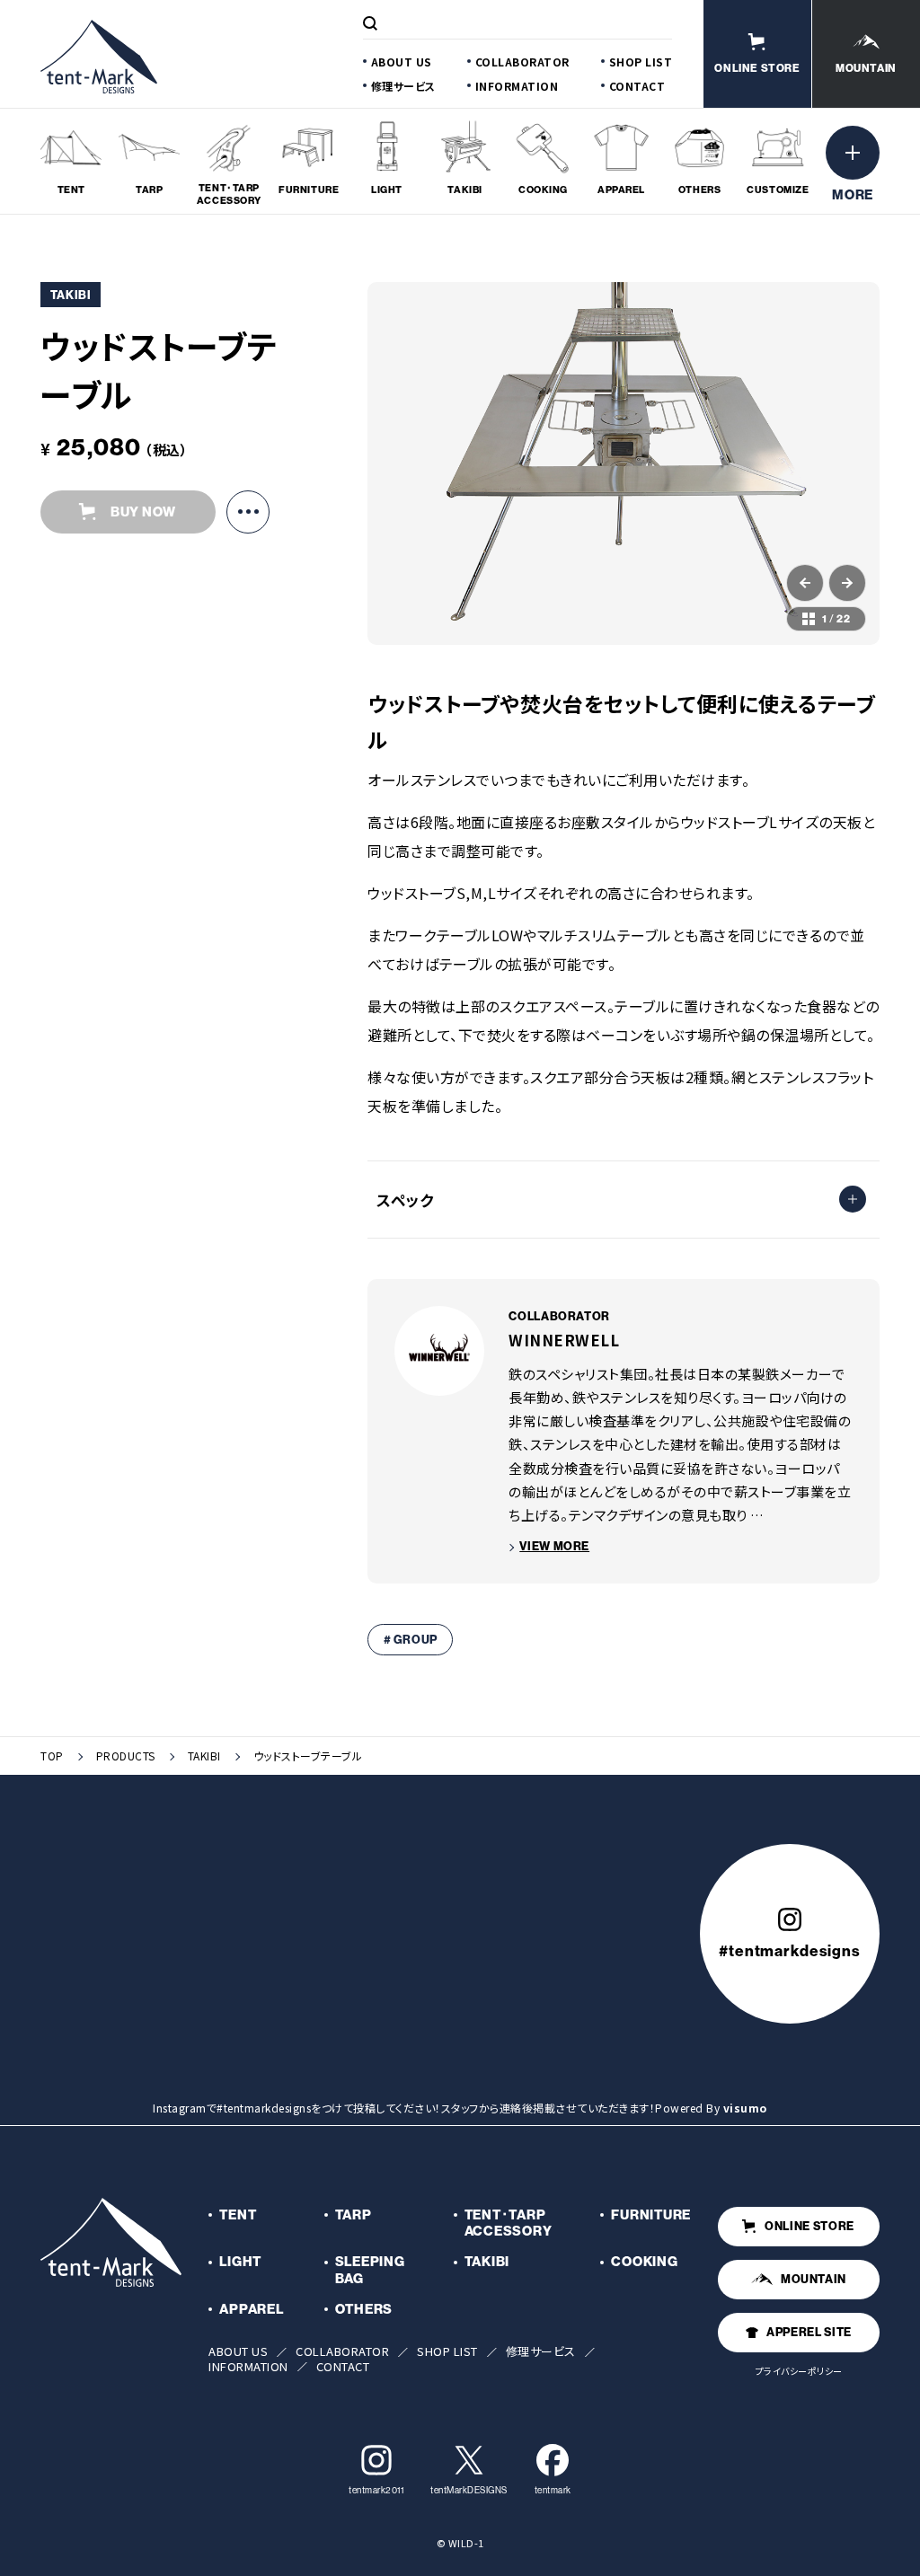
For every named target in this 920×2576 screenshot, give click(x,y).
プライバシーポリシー (799, 2371)
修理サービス (403, 86)
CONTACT (637, 86)
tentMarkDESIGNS (469, 2490)
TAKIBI (204, 1756)
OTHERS (364, 2309)
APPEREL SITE (809, 2332)
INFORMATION (517, 86)
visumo (745, 2108)
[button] (805, 583)
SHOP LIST (641, 62)
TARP (354, 2214)
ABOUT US (402, 62)
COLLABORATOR (522, 62)
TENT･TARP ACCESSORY (509, 2223)
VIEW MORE (554, 1546)
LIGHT (240, 2261)
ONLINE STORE (809, 2226)
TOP (52, 1756)
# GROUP (411, 1639)
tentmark (553, 2490)
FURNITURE (651, 2214)
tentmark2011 (376, 2490)
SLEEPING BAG (370, 2270)
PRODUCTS (126, 1756)
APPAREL (251, 2309)
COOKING (644, 2261)
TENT (238, 2214)
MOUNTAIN (814, 2279)
